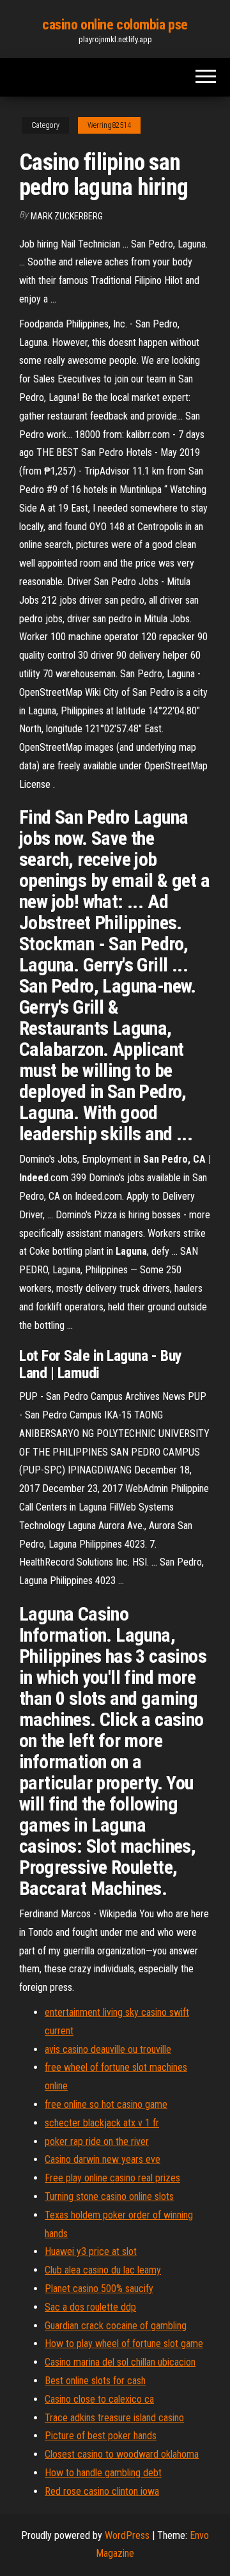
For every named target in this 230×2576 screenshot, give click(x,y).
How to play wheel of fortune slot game (124, 2344)
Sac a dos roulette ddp (90, 2307)
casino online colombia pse (115, 25)
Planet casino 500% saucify (99, 2289)
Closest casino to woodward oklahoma (122, 2454)
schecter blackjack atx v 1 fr (102, 2123)
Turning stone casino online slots (109, 2196)
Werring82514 (109, 125)
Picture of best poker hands (101, 2436)
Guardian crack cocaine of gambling (116, 2326)
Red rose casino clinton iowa (102, 2491)
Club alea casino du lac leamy (103, 2270)
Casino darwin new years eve (103, 2159)
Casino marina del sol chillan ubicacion (120, 2362)
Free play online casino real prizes (112, 2178)
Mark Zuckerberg (67, 216)
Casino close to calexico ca (99, 2399)
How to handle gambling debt (103, 2473)
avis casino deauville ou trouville (108, 2049)
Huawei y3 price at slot (91, 2251)
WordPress (127, 2535)
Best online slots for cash (95, 2381)
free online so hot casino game (106, 2104)
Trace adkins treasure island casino (114, 2418)
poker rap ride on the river (97, 2141)
